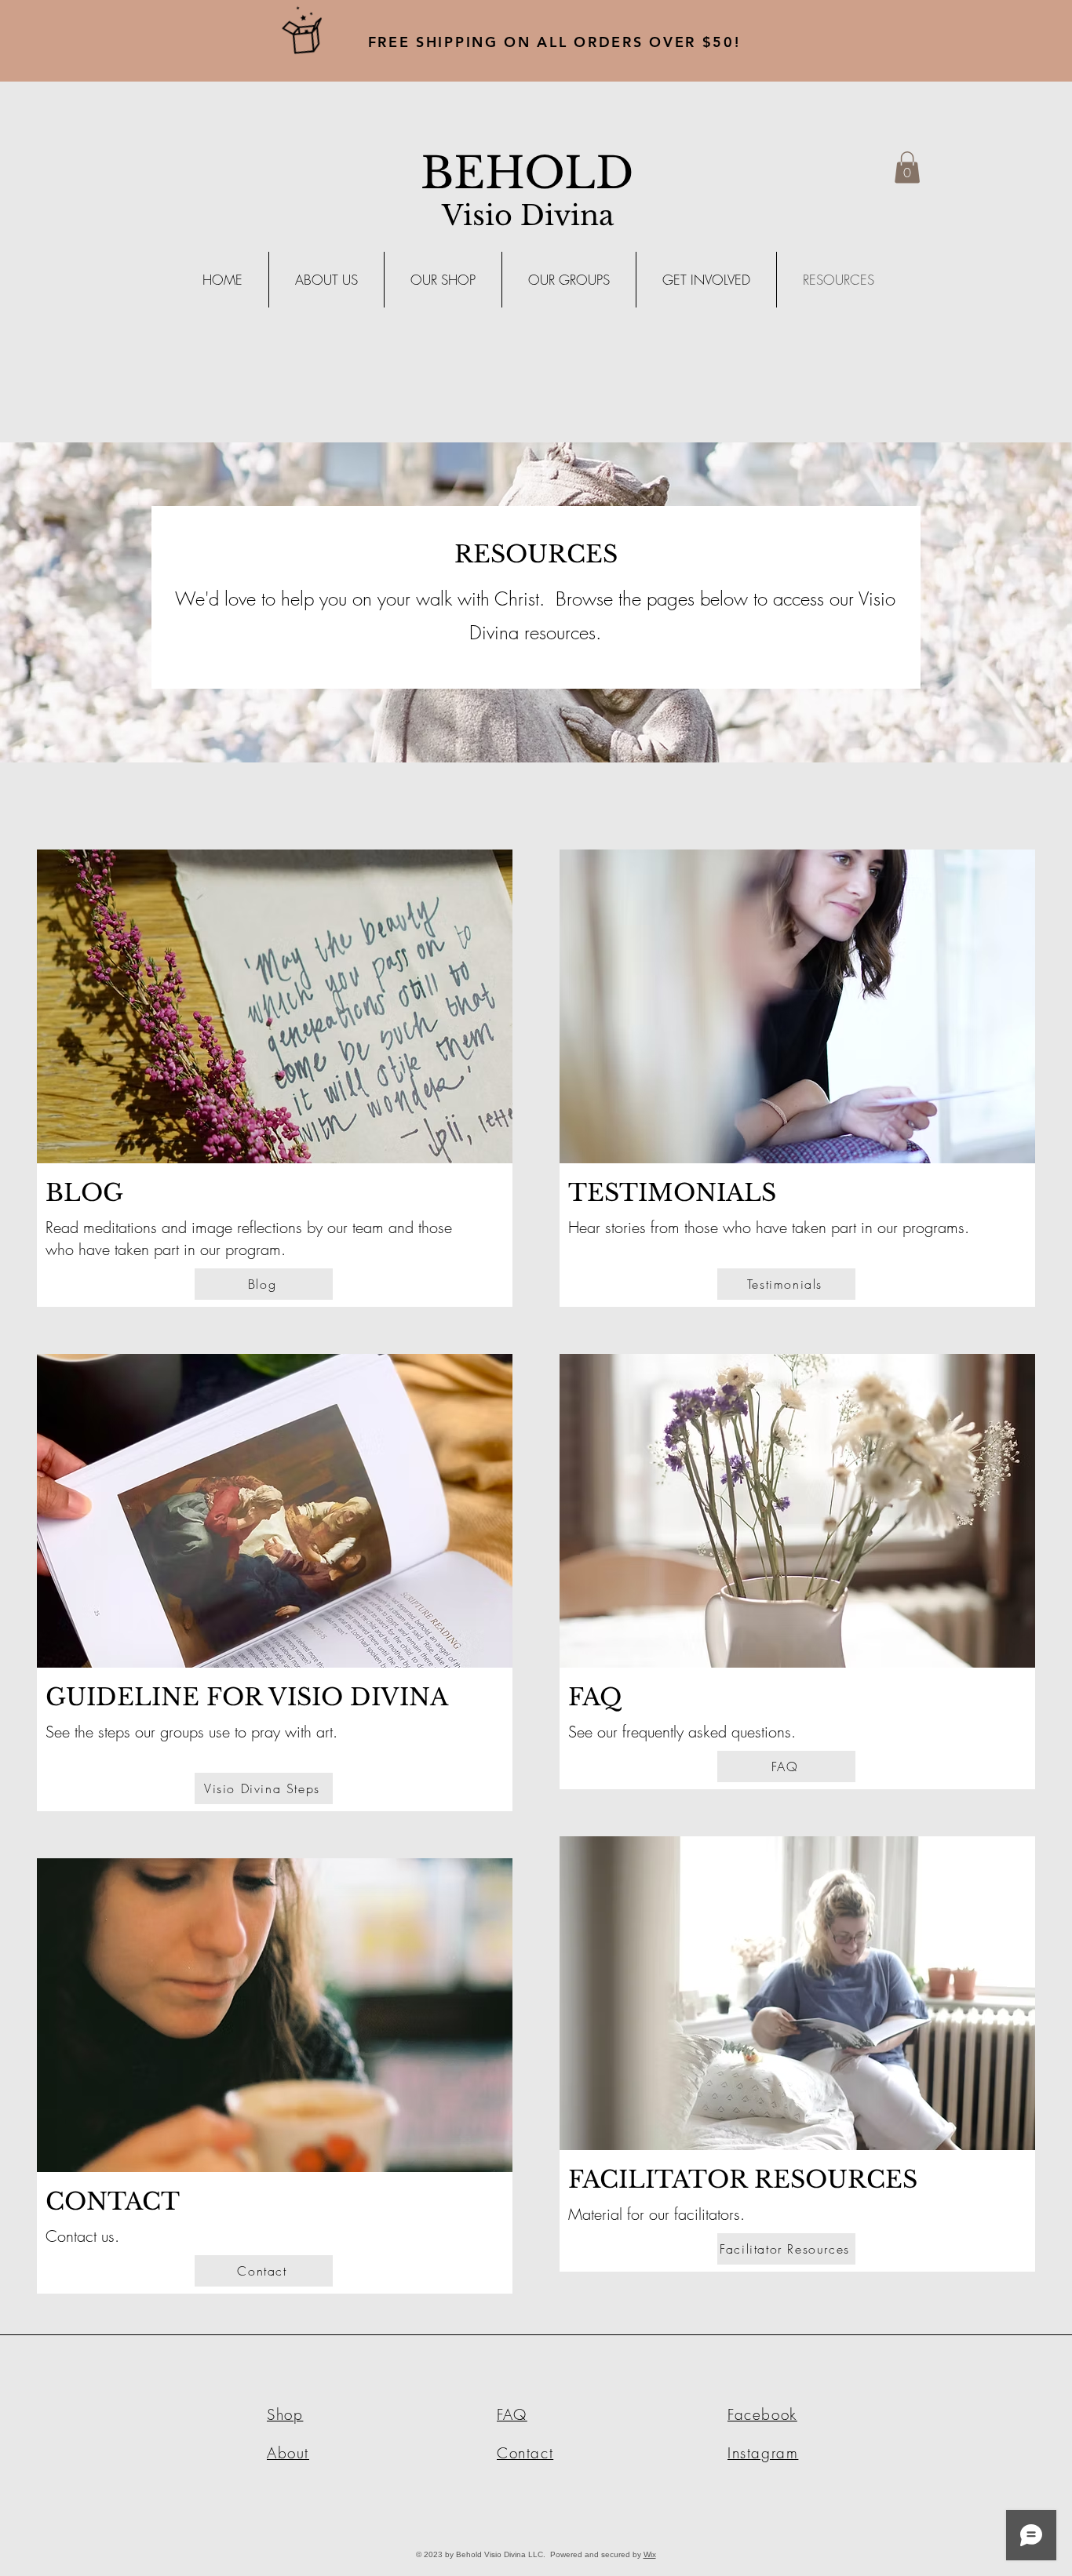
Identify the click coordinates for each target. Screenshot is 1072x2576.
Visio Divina (528, 215)
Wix (650, 2554)
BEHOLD (527, 173)
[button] (907, 167)
